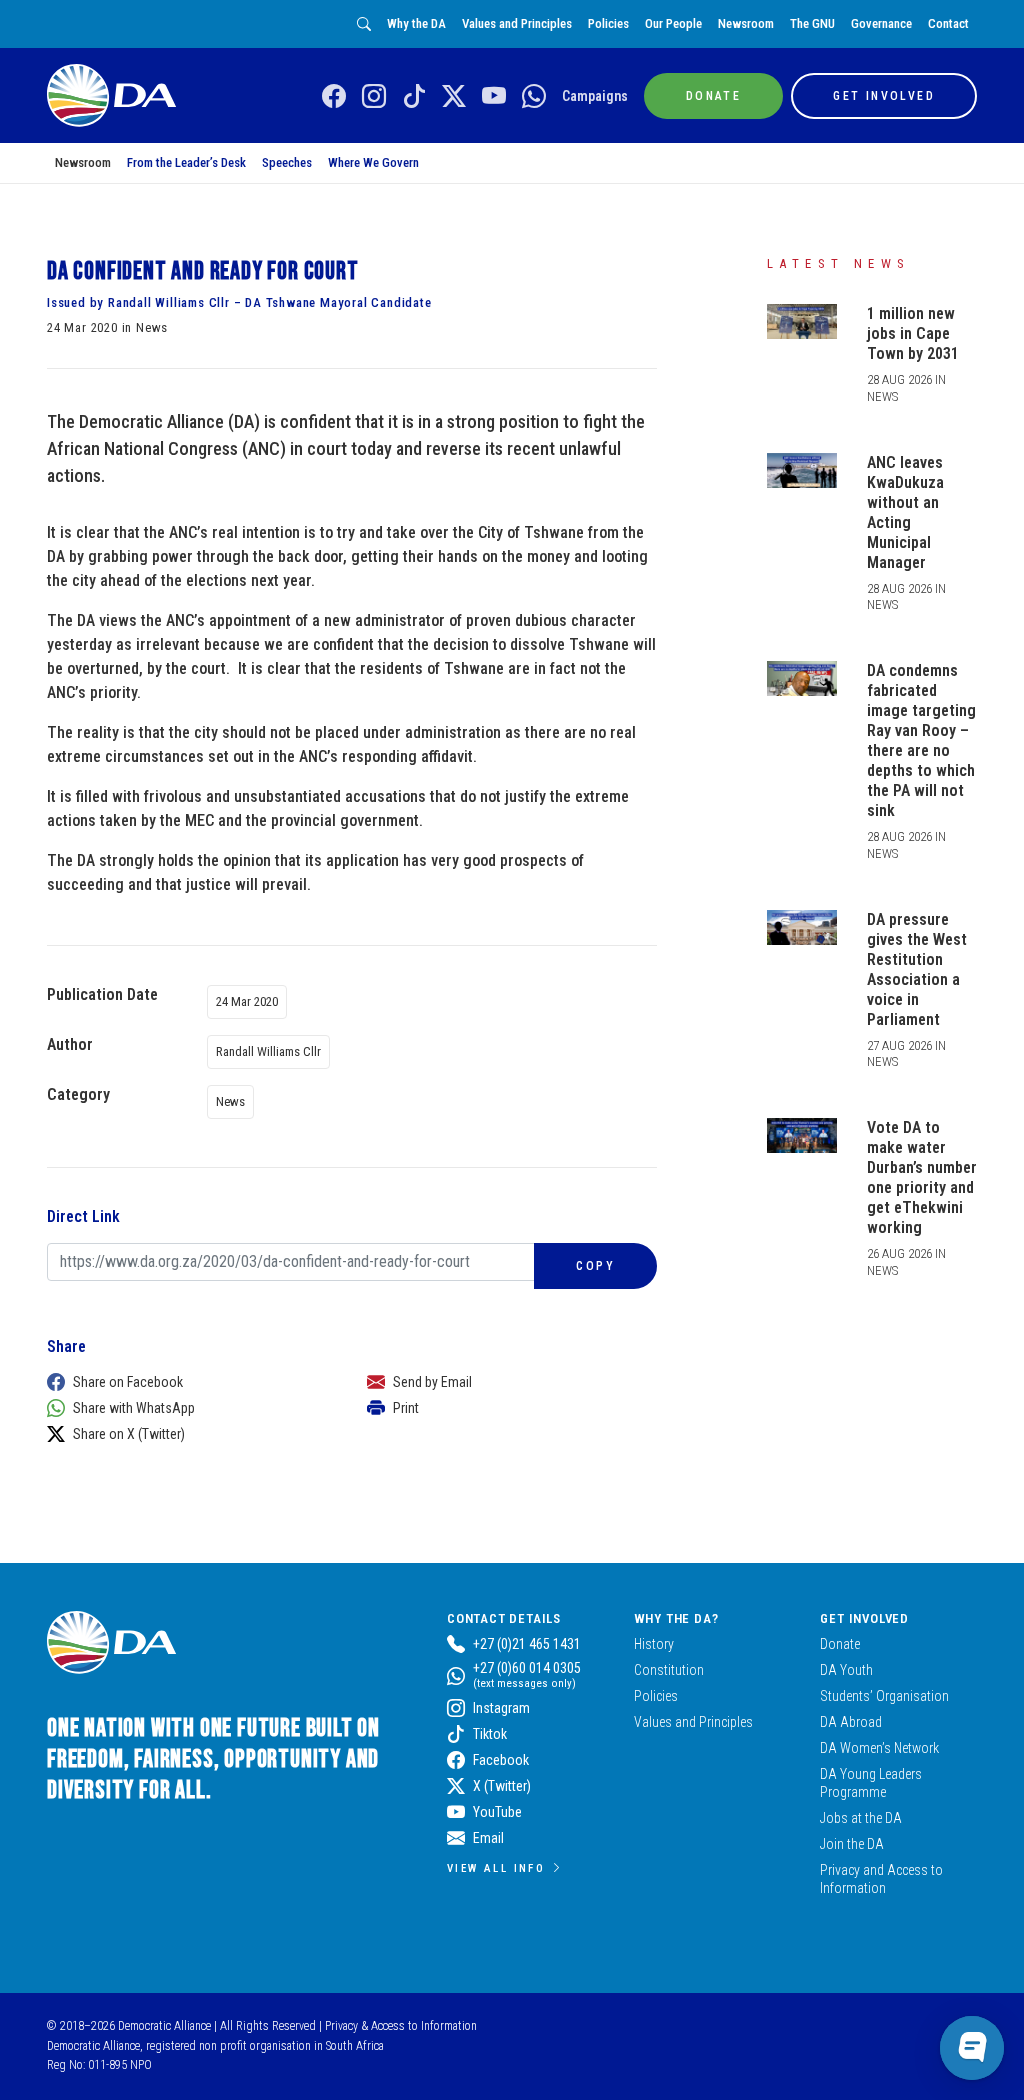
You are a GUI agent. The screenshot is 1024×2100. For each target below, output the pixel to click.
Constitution (669, 1670)
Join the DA (852, 1844)
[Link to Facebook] (334, 97)
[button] (187, 1382)
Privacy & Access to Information (401, 2026)
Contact (948, 23)
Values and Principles (517, 23)
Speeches (287, 162)
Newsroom (746, 23)
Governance (881, 23)
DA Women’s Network (879, 1748)
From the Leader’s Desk (186, 162)
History (654, 1644)
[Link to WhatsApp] (534, 97)
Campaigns (595, 96)
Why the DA (416, 23)
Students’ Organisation (884, 1696)
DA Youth (846, 1670)
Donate (840, 1644)
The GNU (812, 23)
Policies (608, 23)
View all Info (496, 1868)
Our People (673, 23)
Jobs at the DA (861, 1818)
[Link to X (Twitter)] (454, 97)
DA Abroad (851, 1722)
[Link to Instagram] (374, 97)
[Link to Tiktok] (414, 97)
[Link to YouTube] (494, 97)
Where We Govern (373, 162)
